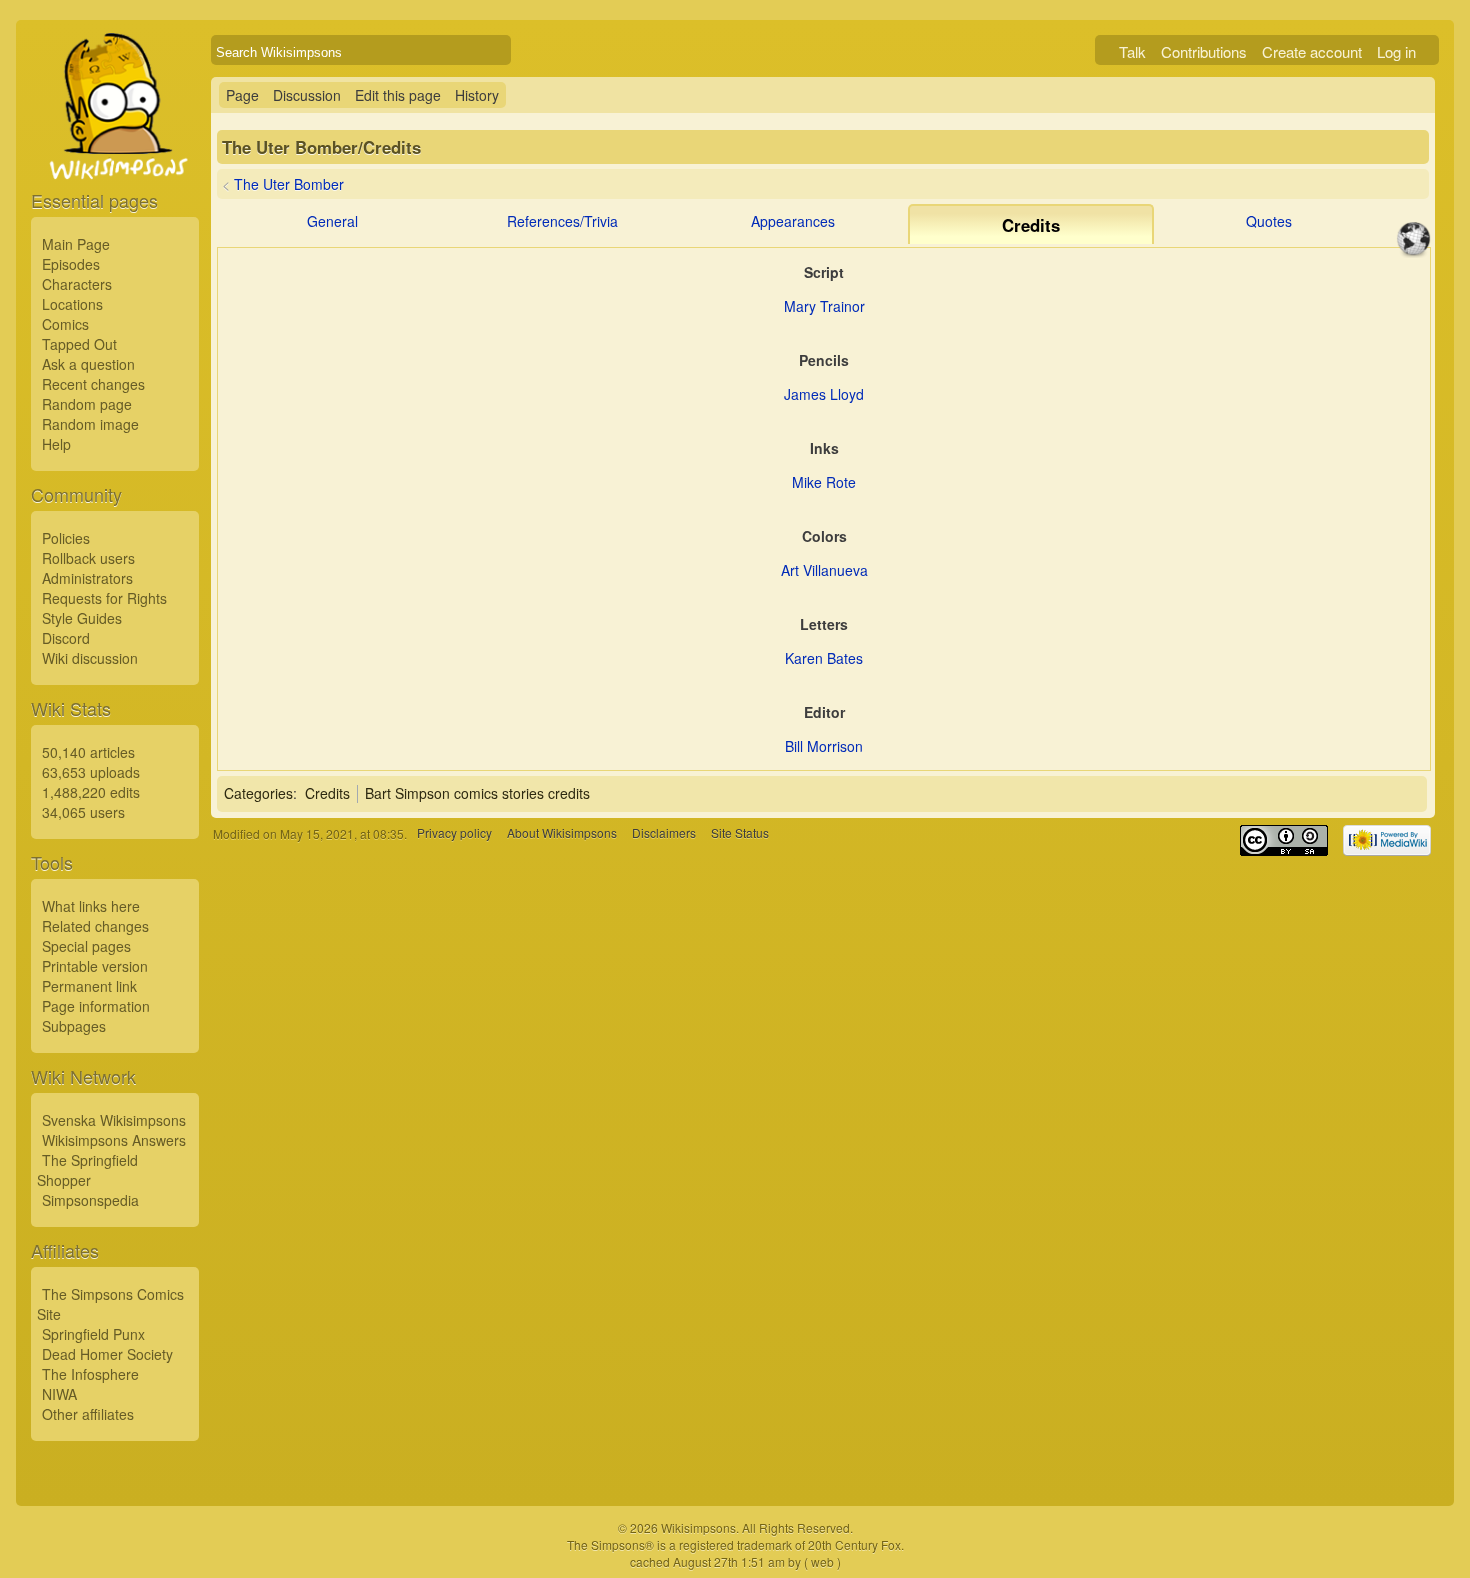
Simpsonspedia (90, 1200)
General (332, 221)
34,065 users (83, 812)
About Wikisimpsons (562, 833)
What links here (91, 906)
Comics (65, 324)
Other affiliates (88, 1414)
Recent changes (93, 384)
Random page (87, 404)
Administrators (87, 578)
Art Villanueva (824, 570)
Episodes (71, 264)
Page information (96, 1006)
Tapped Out (79, 344)
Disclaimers (664, 833)
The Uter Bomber (289, 184)
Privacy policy (454, 833)
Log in (1396, 51)
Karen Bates (824, 658)
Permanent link (89, 986)
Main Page (76, 244)
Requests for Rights (104, 598)
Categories (258, 793)
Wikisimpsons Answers (114, 1140)
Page (242, 95)
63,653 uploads (91, 772)
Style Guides (82, 618)
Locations (72, 304)
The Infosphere (90, 1374)
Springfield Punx (93, 1334)
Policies (66, 538)
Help (56, 444)
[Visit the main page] (115, 152)
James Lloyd (824, 394)
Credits (327, 793)
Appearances (793, 221)
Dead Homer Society (107, 1354)
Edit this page (398, 95)
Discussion (307, 95)
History (477, 95)
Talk (1132, 51)
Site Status (740, 833)
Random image (90, 424)
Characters (77, 284)
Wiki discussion (90, 658)
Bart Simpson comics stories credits (477, 793)
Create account (1312, 51)
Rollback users (88, 558)
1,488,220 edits (91, 792)
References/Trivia (562, 221)
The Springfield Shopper (87, 1170)
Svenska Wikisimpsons (114, 1120)
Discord (66, 638)
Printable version (95, 966)
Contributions (1204, 51)
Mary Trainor (824, 306)
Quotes (1269, 221)
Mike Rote (824, 482)
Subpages (74, 1026)
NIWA (59, 1394)
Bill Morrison (824, 746)
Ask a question (88, 364)
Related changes (95, 926)
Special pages (86, 946)
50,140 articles (88, 752)
